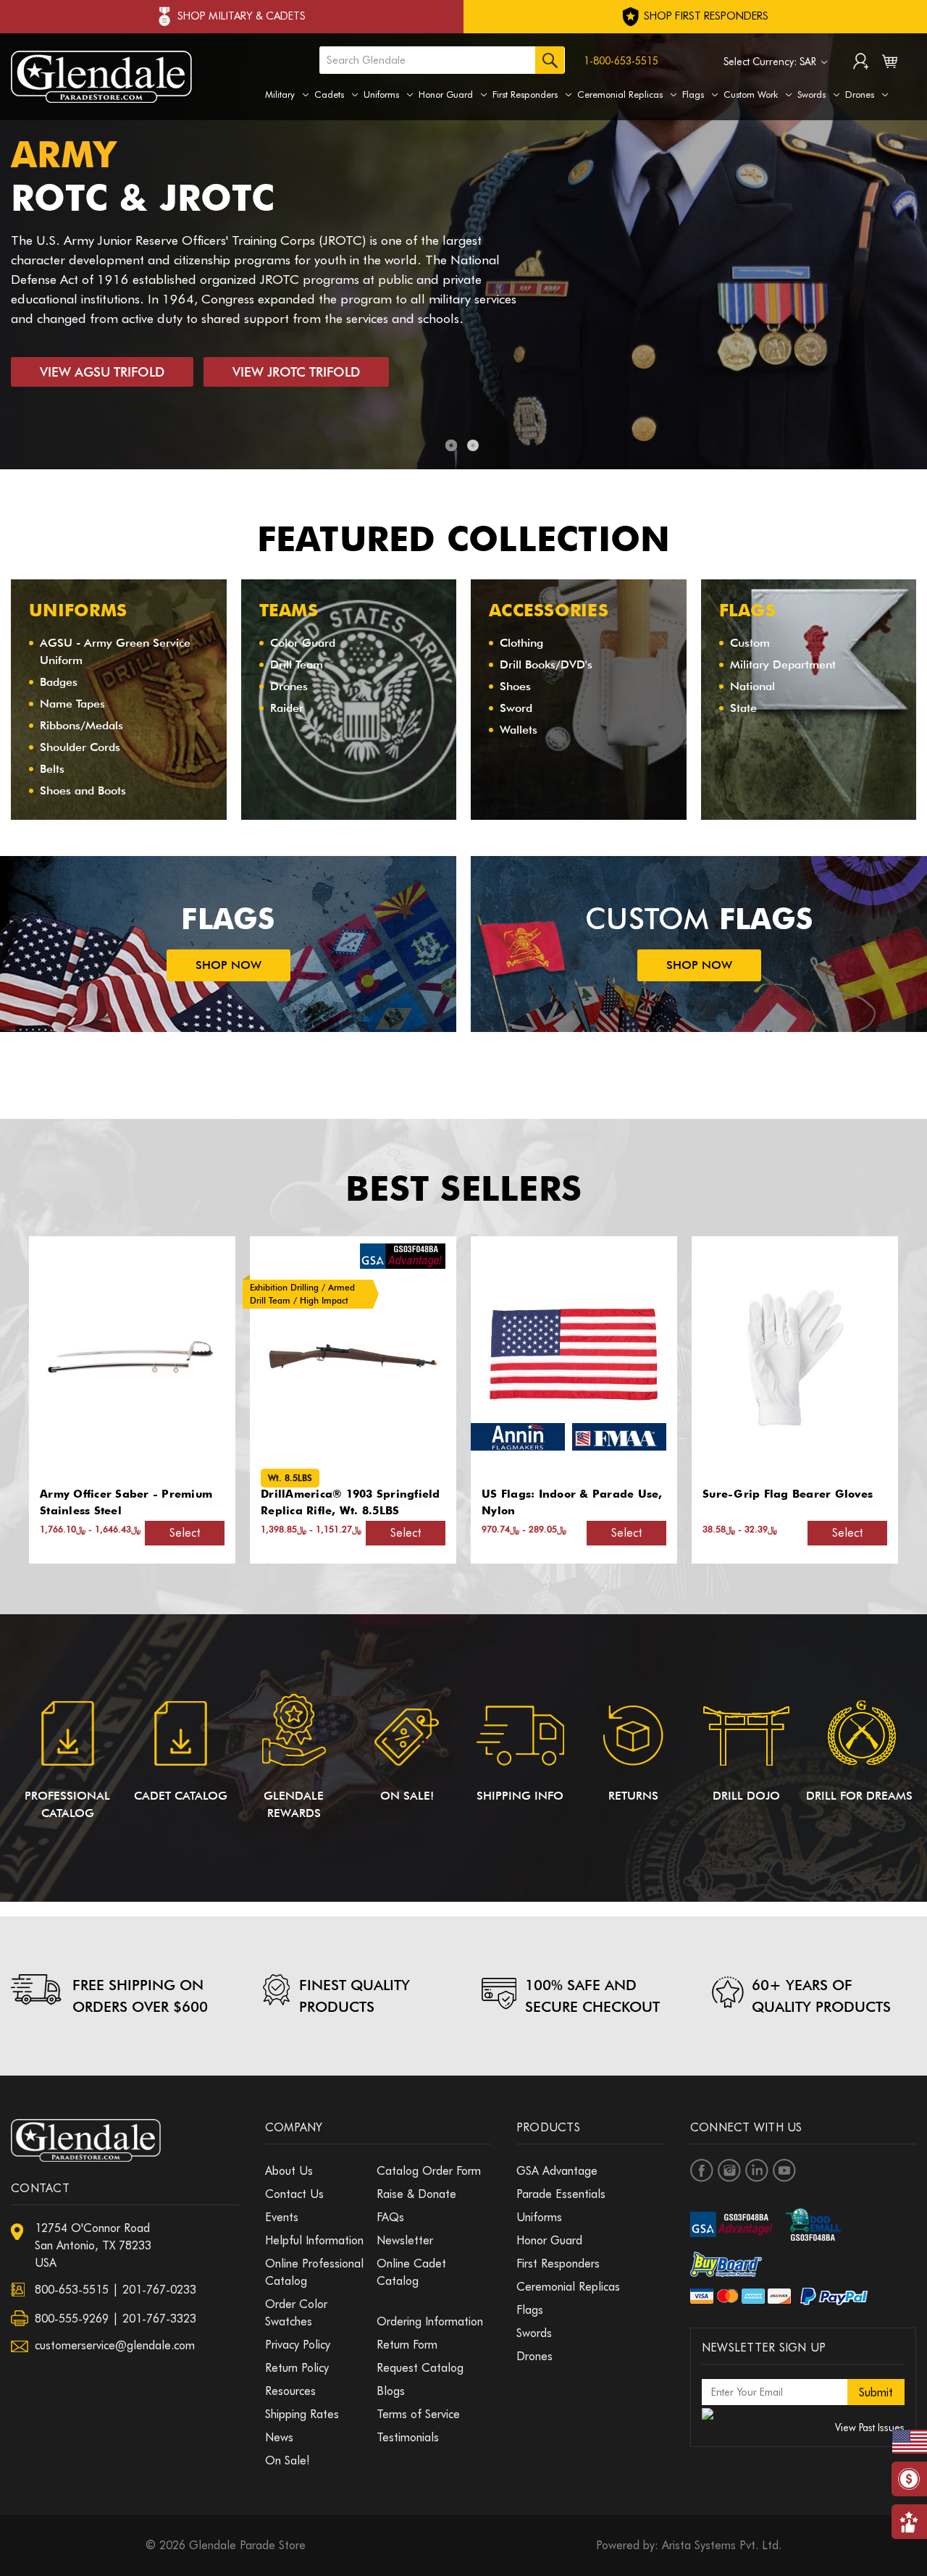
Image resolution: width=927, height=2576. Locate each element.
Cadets (329, 94)
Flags (693, 94)
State (743, 708)
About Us (289, 2171)
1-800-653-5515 (621, 61)
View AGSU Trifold (102, 372)
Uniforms (381, 94)
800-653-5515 (72, 2290)
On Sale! (407, 1796)
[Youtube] (784, 2170)
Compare (127, 1358)
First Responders (525, 94)
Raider (287, 708)
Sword (516, 708)
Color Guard (303, 643)
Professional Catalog (67, 1804)
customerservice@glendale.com (115, 2345)
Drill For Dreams (859, 1796)
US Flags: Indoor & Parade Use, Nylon (351, 1502)
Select (185, 1533)
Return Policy (297, 2368)
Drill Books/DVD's (546, 664)
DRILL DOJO (746, 1796)
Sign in (861, 63)
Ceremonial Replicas (620, 94)
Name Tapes (72, 704)
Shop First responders (705, 16)
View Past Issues (870, 2428)
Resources (290, 2391)
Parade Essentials (561, 2194)
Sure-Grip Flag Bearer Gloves (567, 1494)
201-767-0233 (159, 2290)
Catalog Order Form (429, 2171)
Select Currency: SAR (771, 62)
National (752, 686)
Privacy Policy (298, 2345)
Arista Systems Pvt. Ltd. (722, 2545)
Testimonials (408, 2437)
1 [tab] (451, 445)
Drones (860, 94)
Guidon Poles (740, 1494)
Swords (811, 94)
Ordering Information (430, 2321)
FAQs (390, 2217)
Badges (59, 682)
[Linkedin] (757, 2170)
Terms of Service (418, 2414)
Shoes (515, 686)
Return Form (407, 2345)
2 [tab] (473, 445)
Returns (633, 1796)
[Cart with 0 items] (890, 64)
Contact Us (294, 2194)
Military (280, 94)
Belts (52, 769)
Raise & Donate (416, 2194)
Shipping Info (520, 1796)
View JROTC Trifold (296, 372)
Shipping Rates (302, 2414)
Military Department (783, 664)
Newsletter (405, 2240)
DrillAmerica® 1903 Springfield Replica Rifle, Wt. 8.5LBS (130, 1502)
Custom (750, 643)
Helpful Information (314, 2240)
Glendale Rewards (294, 1804)
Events (282, 2217)
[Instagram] (729, 2170)
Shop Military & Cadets (242, 16)
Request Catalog (420, 2368)
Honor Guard (446, 94)
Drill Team (297, 664)
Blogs (391, 2391)
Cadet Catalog (181, 1796)
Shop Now (228, 965)
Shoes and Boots (83, 790)
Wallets (519, 730)
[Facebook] (702, 2170)
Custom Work (751, 94)
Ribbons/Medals (81, 725)
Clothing (521, 643)
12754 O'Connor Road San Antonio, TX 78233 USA (93, 2245)
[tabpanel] (463, 251)
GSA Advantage (557, 2171)
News (279, 2437)
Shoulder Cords (80, 747)
